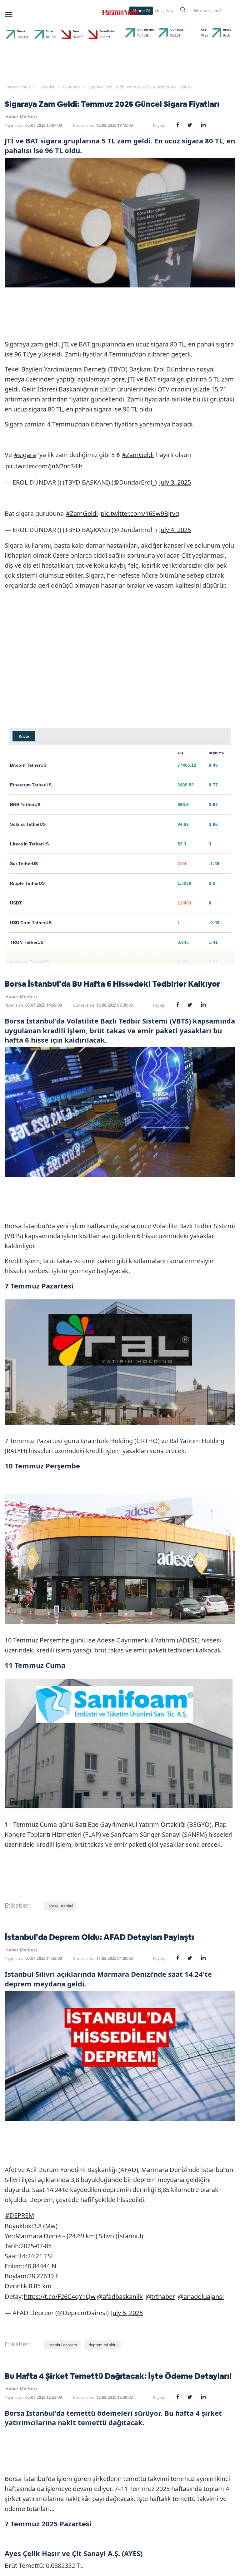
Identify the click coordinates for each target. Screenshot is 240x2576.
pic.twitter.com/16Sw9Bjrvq (140, 513)
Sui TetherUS (24, 864)
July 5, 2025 (127, 2313)
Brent (227, 30)
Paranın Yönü (18, 87)
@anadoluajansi (201, 2297)
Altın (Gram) (145, 30)
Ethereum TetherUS (31, 785)
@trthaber (160, 2297)
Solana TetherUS (28, 824)
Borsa (21, 31)
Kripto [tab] (24, 736)
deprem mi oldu (102, 2345)
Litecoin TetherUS (29, 844)
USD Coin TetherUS (31, 923)
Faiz (203, 30)
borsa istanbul (61, 1906)
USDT (16, 903)
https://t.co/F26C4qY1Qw (60, 2297)
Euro (76, 31)
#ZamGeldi (138, 455)
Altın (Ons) (177, 30)
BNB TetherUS (25, 805)
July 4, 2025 (175, 530)
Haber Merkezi (21, 116)
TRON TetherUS (27, 942)
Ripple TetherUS (27, 883)
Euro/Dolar (107, 31)
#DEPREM (20, 2215)
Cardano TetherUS (30, 962)
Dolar (50, 31)
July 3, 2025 (175, 482)
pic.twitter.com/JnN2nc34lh (44, 466)
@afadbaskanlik (120, 2297)
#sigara (25, 455)
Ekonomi (71, 87)
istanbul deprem (63, 2345)
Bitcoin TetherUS (28, 765)
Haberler (47, 87)
